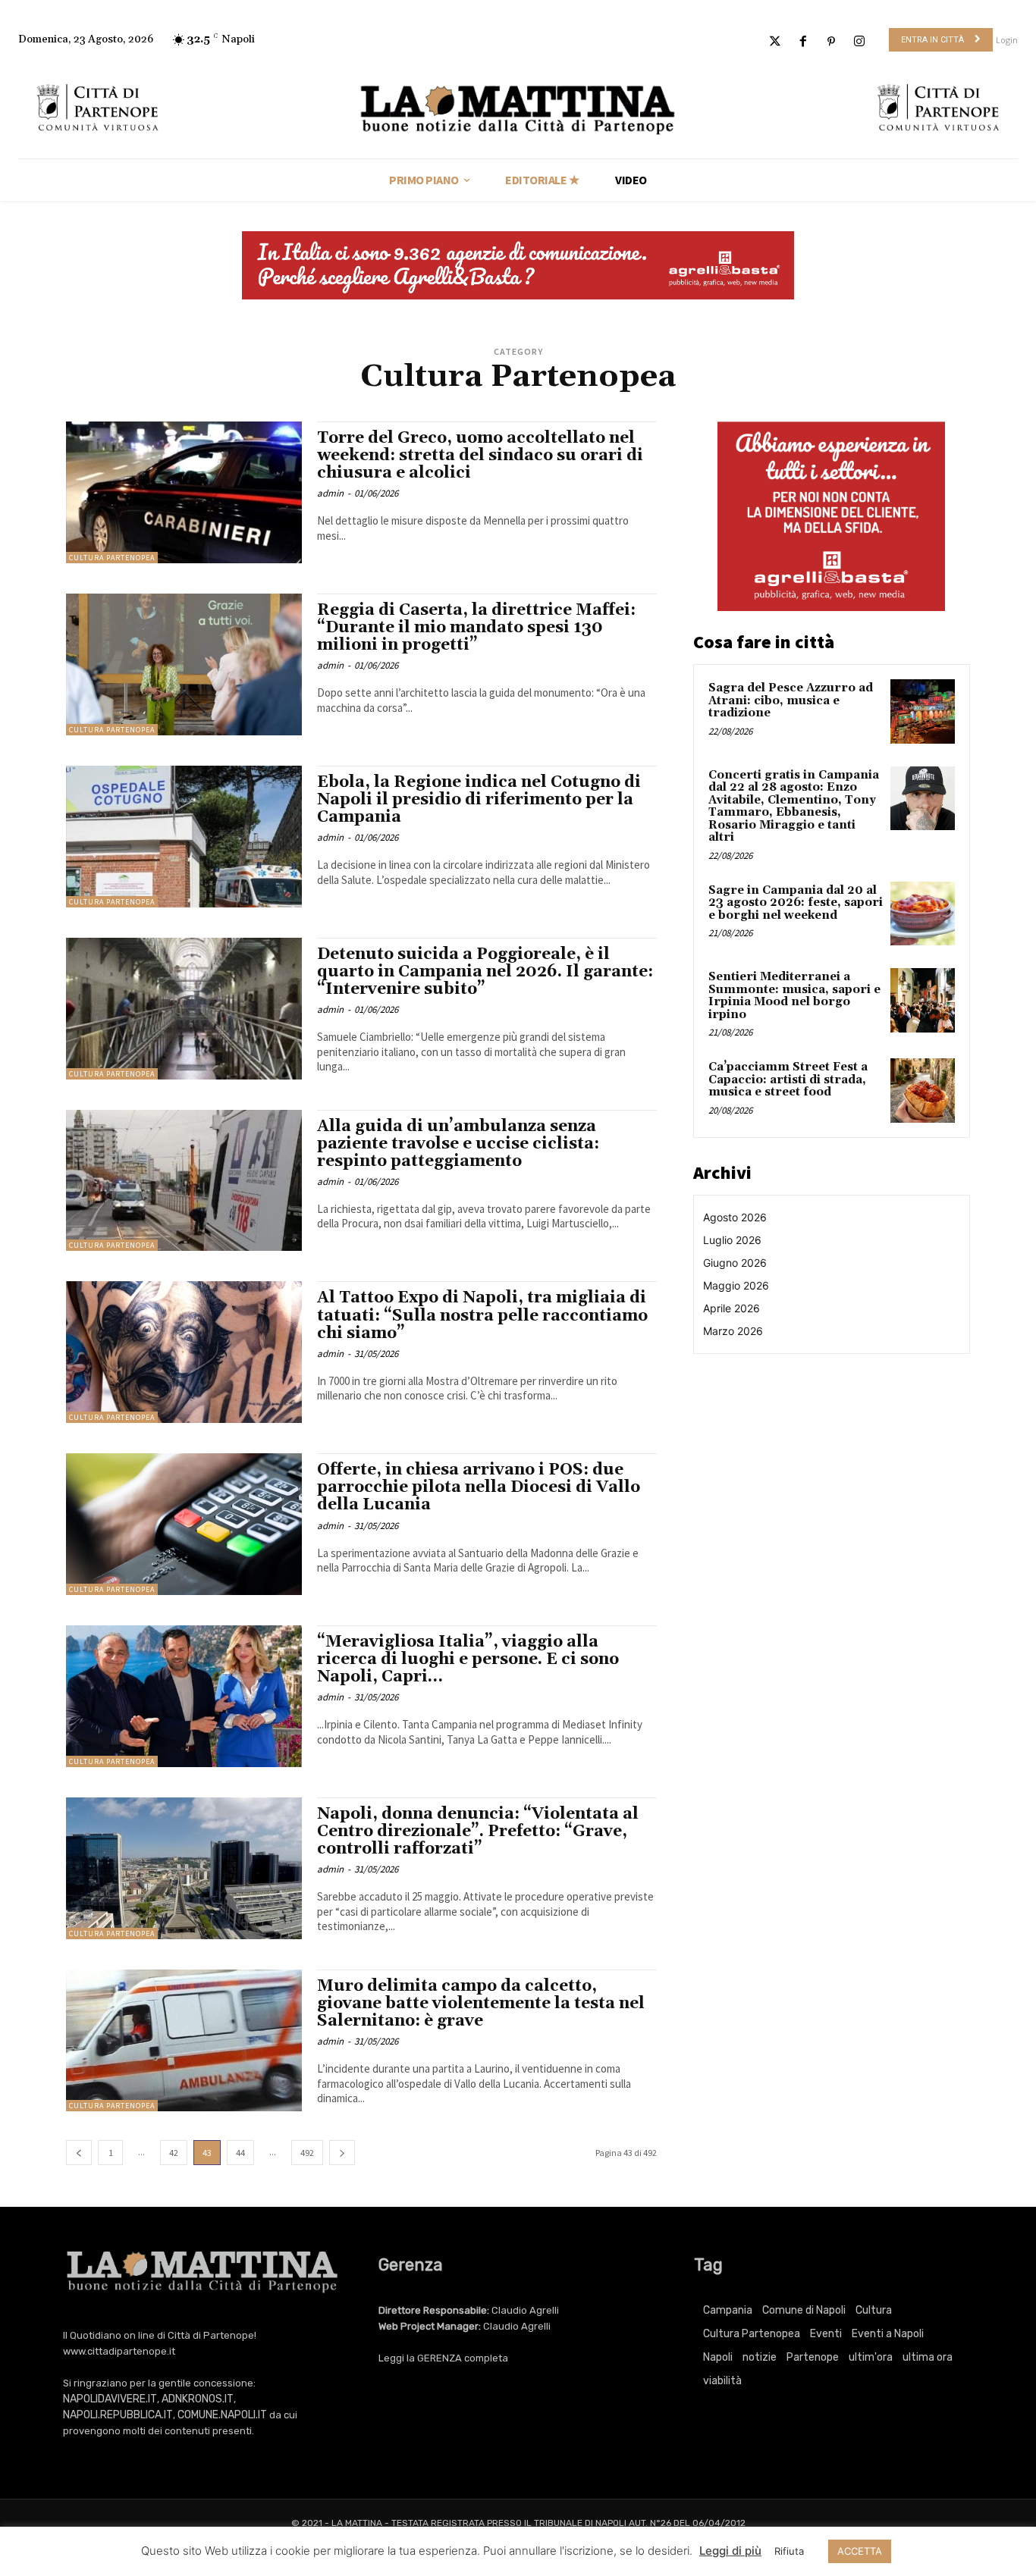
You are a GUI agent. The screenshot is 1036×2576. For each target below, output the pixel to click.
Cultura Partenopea (112, 558)
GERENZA (440, 2358)
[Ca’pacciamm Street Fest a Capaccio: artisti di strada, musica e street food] (923, 1091)
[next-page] (342, 2153)
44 (240, 2153)
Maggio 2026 (736, 1285)
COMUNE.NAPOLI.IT (222, 2415)
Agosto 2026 (735, 1217)
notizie (760, 2357)
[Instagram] (860, 42)
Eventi (826, 2334)
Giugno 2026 (735, 1263)
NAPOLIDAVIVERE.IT (110, 2399)
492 (307, 2153)
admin (330, 493)
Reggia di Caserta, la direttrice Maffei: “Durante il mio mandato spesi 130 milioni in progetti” (476, 628)
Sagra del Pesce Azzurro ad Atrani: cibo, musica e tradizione (791, 700)
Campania (728, 2310)
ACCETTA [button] (860, 2551)
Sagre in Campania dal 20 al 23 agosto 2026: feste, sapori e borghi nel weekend (796, 903)
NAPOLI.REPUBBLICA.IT (118, 2415)
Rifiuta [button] (789, 2551)
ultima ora (928, 2357)
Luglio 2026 (732, 1240)
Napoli (718, 2357)
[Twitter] (775, 42)
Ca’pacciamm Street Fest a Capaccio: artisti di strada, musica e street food (788, 1080)
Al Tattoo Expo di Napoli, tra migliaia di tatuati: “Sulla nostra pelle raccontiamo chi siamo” (482, 1315)
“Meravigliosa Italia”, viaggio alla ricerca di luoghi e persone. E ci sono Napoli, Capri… (468, 1659)
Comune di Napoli (804, 2310)
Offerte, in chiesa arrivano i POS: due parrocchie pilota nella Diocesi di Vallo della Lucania (479, 1487)
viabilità (722, 2381)
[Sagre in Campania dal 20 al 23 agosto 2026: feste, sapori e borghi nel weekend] (923, 914)
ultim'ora (871, 2357)
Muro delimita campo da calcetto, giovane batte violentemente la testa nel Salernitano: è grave (481, 2004)
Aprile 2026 (731, 1308)
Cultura (874, 2310)
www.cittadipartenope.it (119, 2351)
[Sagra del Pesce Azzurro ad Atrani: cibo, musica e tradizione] (923, 711)
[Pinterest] (832, 42)
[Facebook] (803, 42)
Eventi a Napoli (888, 2334)
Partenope (813, 2357)
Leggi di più (730, 2551)
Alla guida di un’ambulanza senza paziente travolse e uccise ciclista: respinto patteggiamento (458, 1144)
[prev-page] (79, 2153)
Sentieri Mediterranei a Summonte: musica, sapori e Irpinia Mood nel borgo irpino (794, 996)
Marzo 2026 (733, 1331)
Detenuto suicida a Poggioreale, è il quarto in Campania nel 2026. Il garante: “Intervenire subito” (485, 972)
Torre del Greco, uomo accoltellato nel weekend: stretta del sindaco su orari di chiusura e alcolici (480, 456)
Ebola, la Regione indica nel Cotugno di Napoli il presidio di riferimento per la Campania (479, 800)
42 (174, 2153)
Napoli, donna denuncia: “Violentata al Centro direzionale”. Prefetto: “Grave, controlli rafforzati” (478, 1832)
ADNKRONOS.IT (198, 2399)
